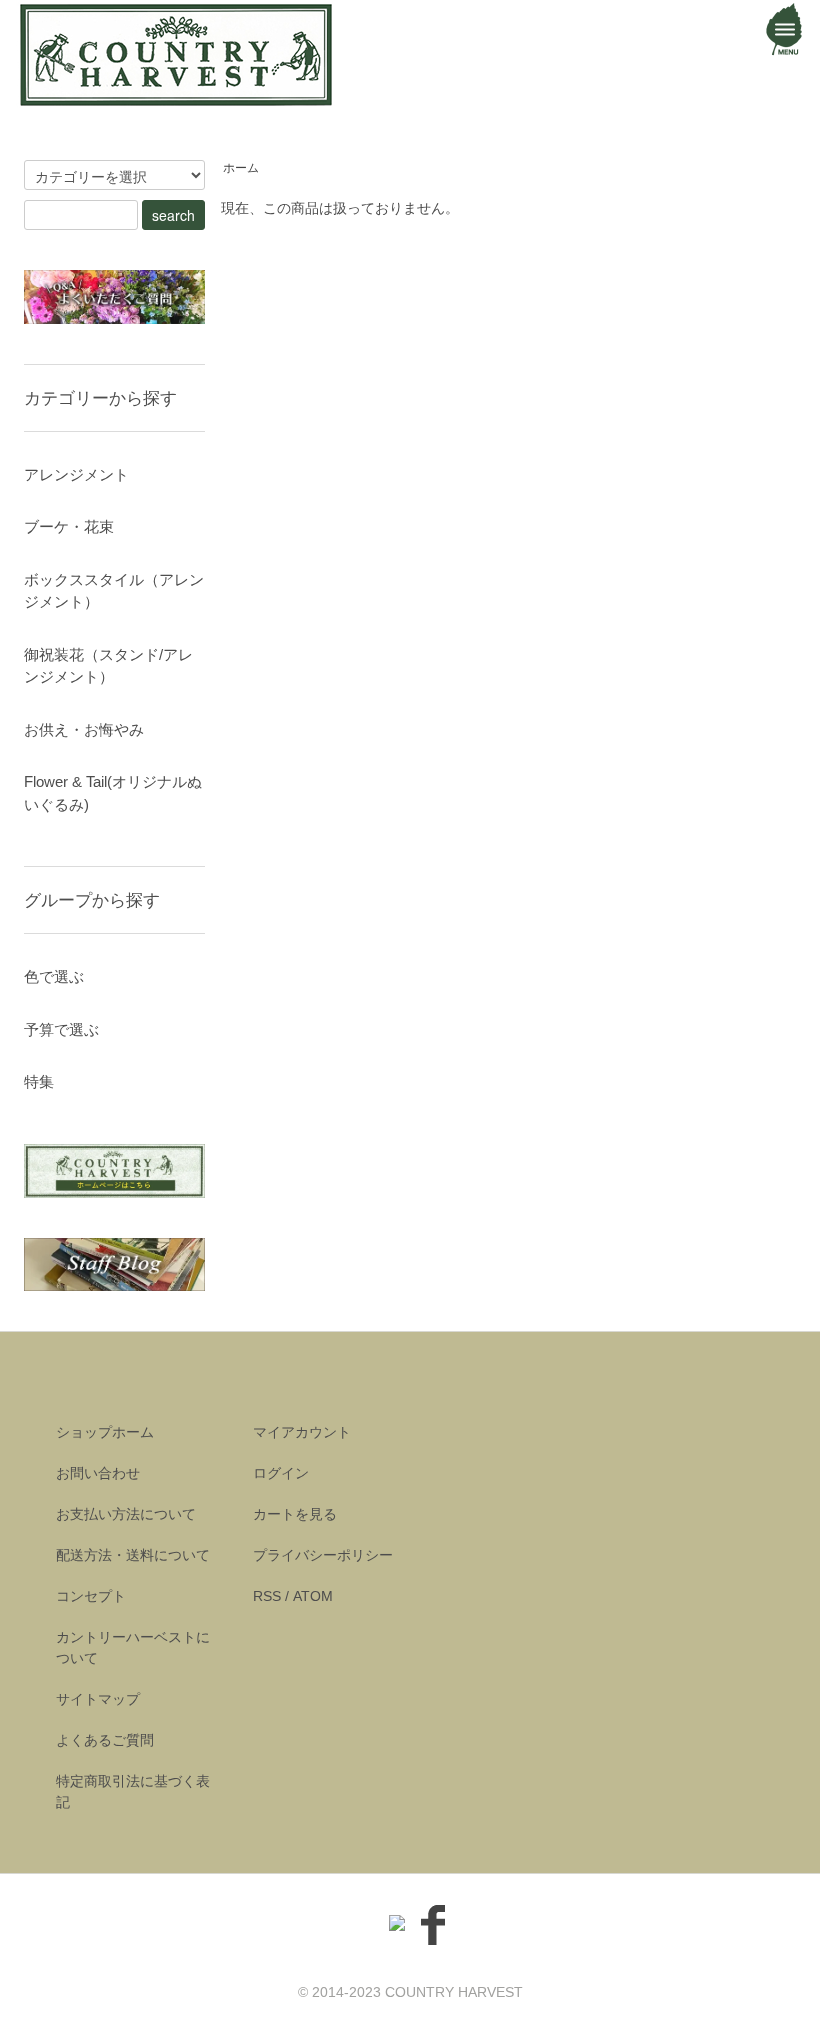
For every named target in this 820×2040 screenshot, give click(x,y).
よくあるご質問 (105, 1740)
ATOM (313, 1596)
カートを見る (295, 1514)
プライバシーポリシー (323, 1555)
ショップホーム (105, 1432)
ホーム (241, 168)
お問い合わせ (98, 1473)
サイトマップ (98, 1699)
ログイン (281, 1473)
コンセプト (91, 1596)
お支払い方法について (126, 1514)
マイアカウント (302, 1432)
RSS (267, 1596)
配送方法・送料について (133, 1555)
